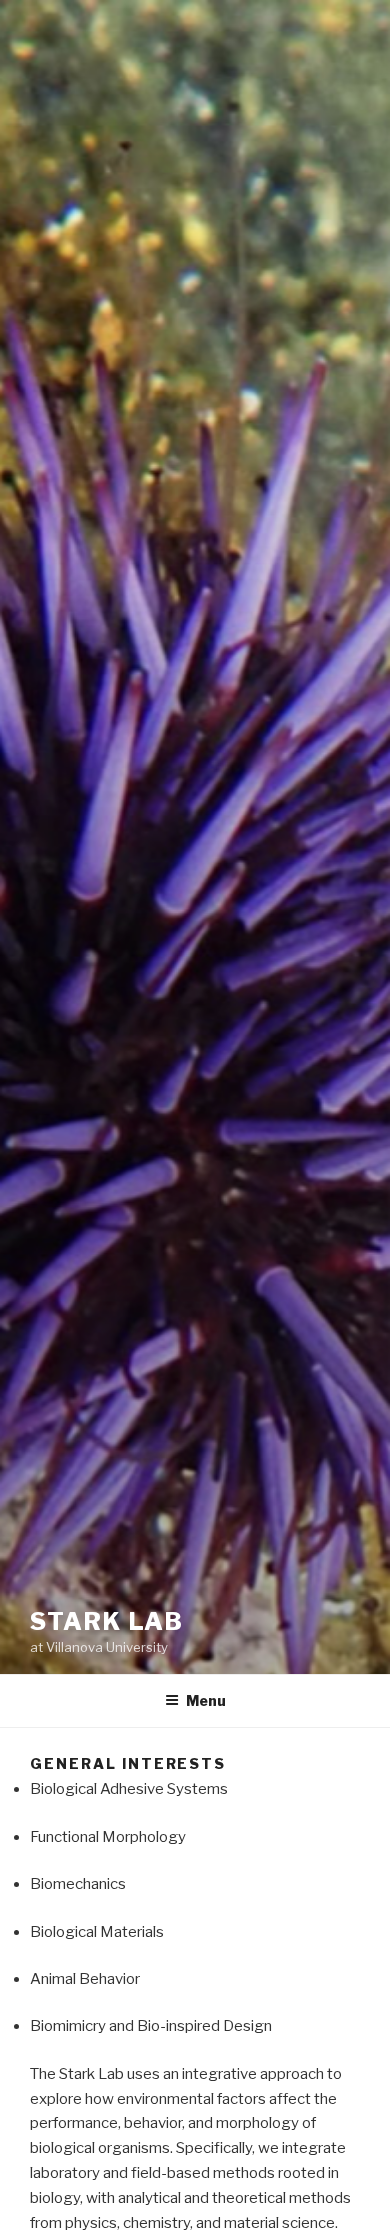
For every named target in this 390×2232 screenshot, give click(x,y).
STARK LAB (107, 1621)
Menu (206, 1700)
